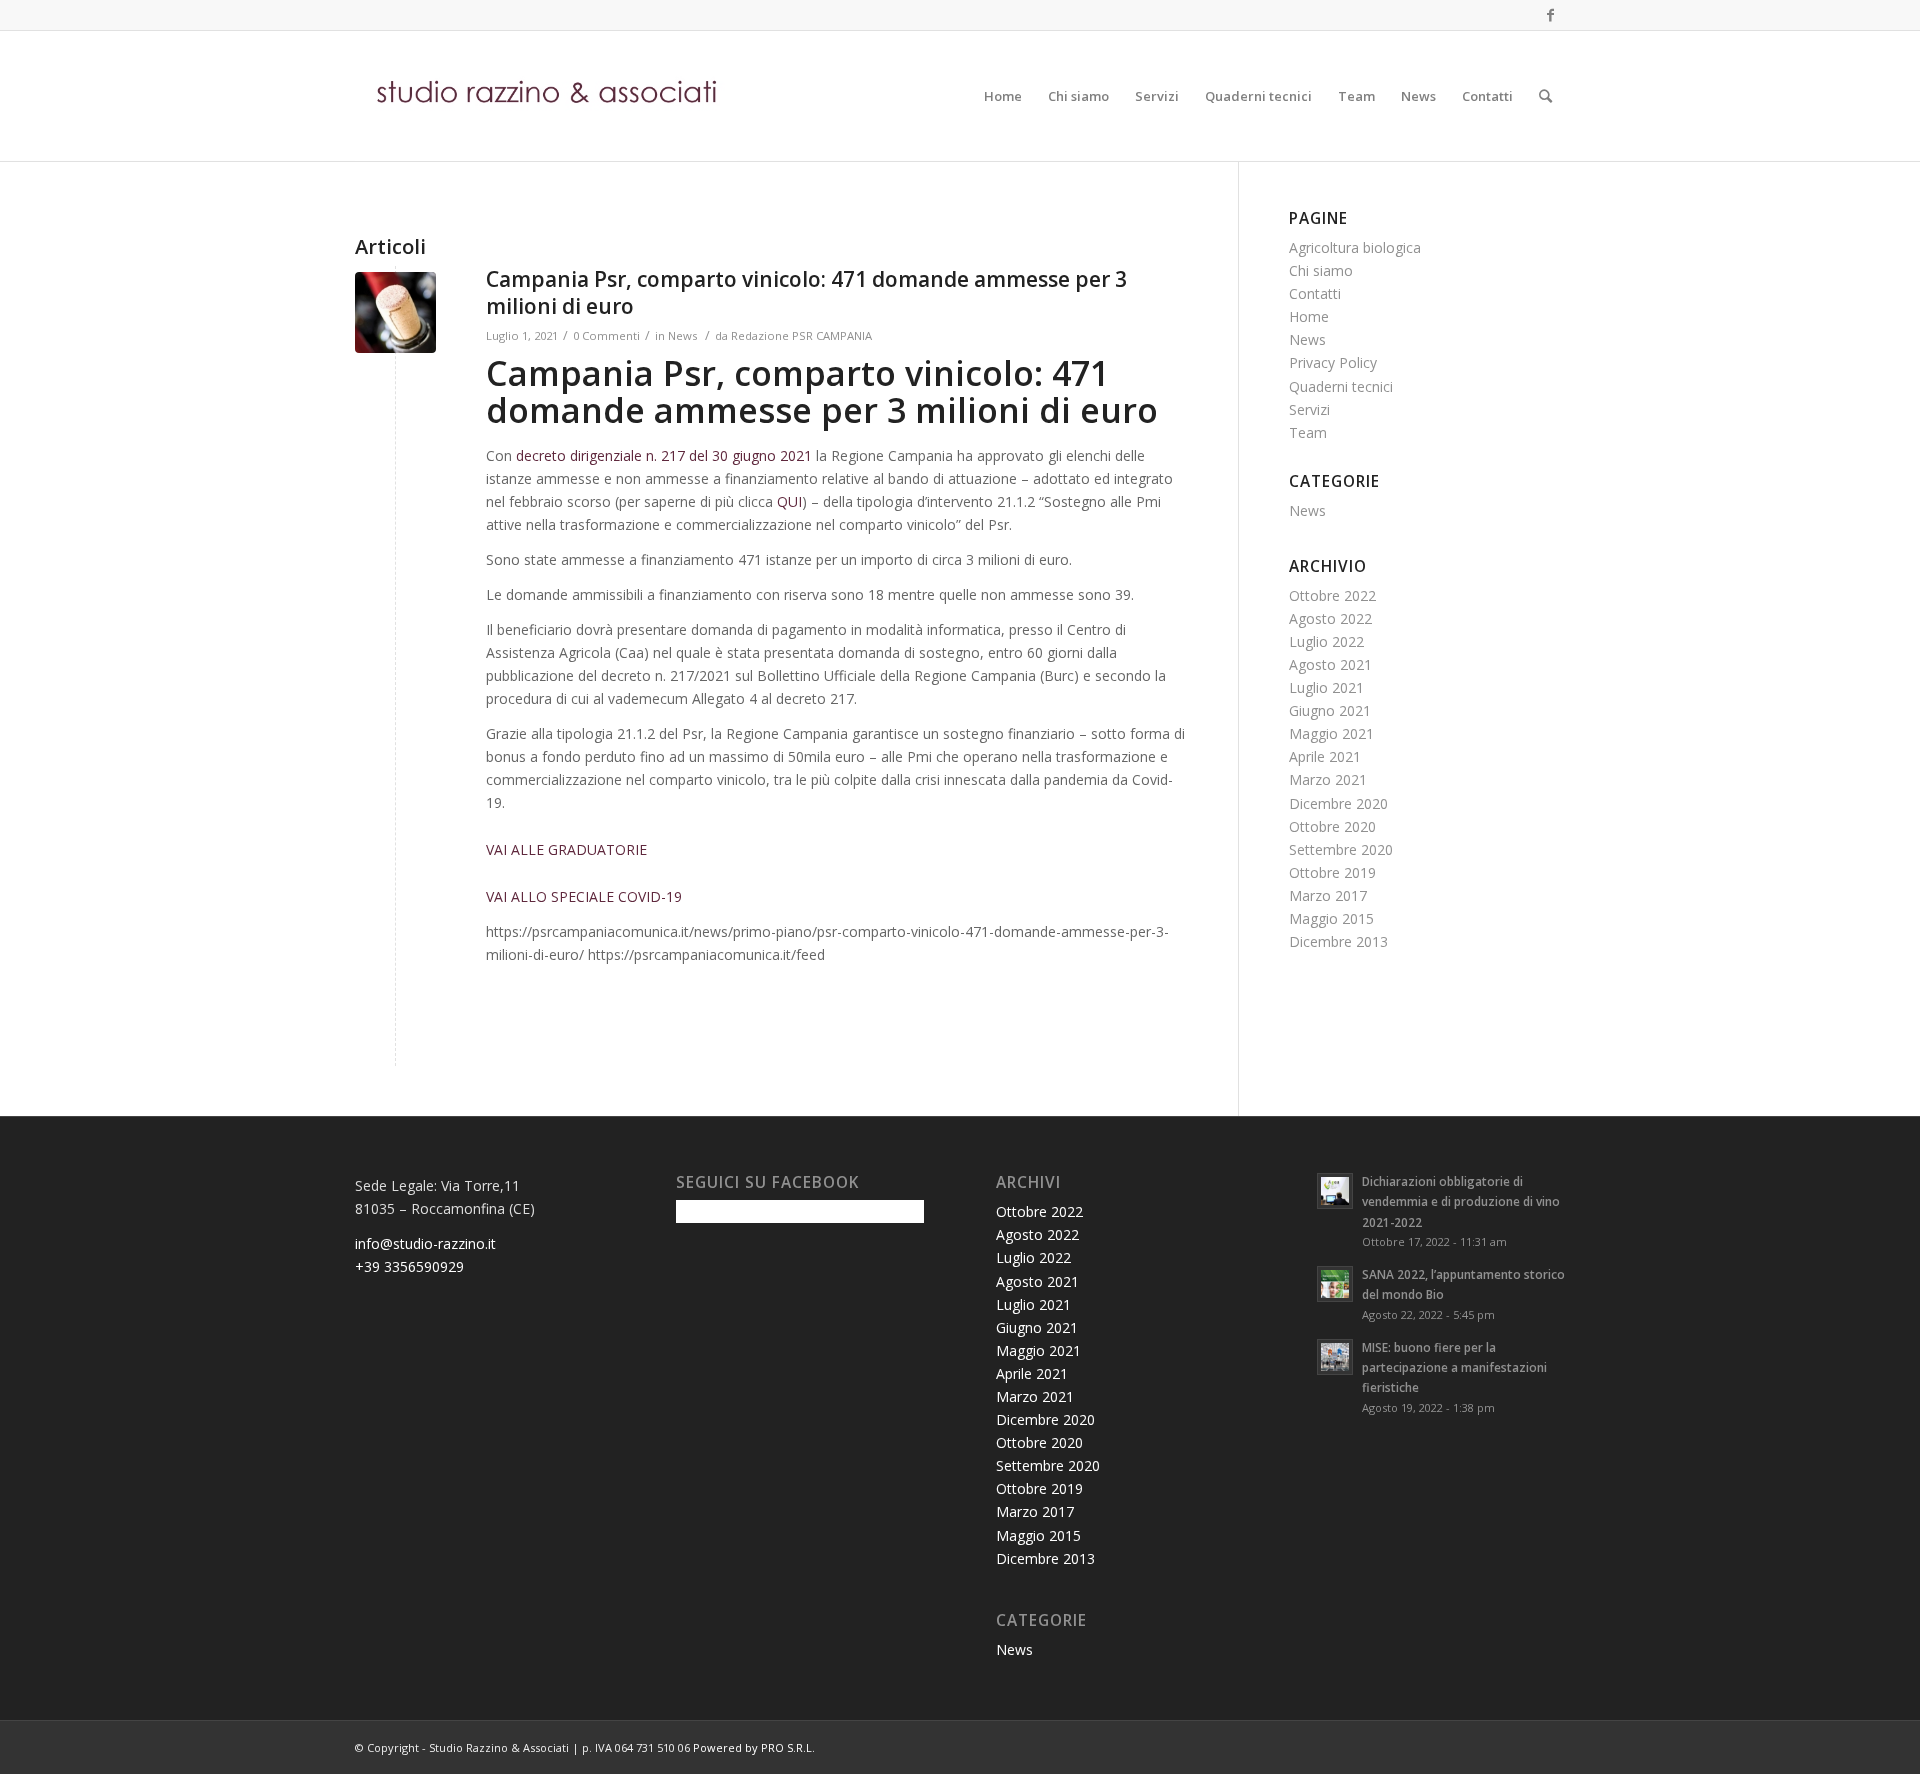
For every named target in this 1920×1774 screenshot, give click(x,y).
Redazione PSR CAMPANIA (801, 335)
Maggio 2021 (1331, 733)
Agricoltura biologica (1355, 247)
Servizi (1309, 409)
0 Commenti (606, 335)
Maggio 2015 (1331, 918)
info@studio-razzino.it (425, 1243)
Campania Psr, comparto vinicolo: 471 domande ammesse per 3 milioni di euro (806, 292)
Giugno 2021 (1330, 710)
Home (1309, 316)
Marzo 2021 (1328, 779)
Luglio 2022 (1326, 641)
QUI (789, 501)
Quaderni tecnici (1341, 386)
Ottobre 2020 (1332, 826)
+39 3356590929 (409, 1266)
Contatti (1315, 293)
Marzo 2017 (1328, 895)
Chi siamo (1321, 270)
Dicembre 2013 (1338, 941)
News (682, 335)
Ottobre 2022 (1332, 595)
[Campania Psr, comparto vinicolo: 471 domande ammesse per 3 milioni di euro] (395, 312)
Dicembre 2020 (1338, 803)
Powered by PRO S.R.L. (754, 1747)
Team (1308, 432)
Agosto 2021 (1330, 664)
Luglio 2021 (1326, 687)
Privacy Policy (1333, 362)
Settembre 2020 (1341, 849)
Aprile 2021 (1325, 756)
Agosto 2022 (1330, 618)
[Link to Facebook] (1550, 15)
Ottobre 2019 (1332, 872)
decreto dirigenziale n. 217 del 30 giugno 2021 (664, 455)
